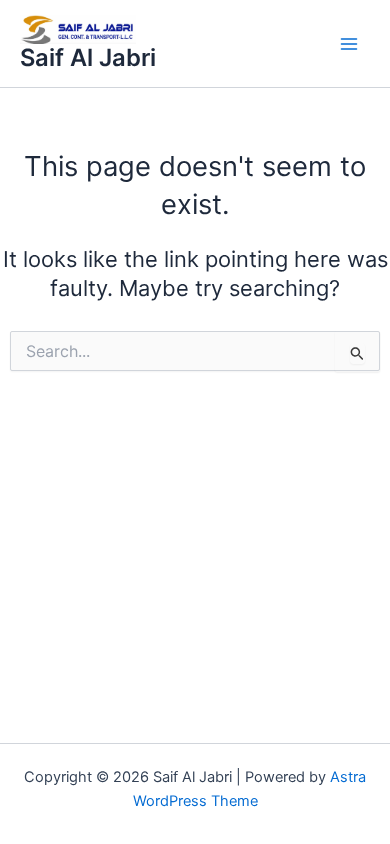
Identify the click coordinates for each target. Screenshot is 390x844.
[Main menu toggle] (349, 44)
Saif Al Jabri (88, 57)
